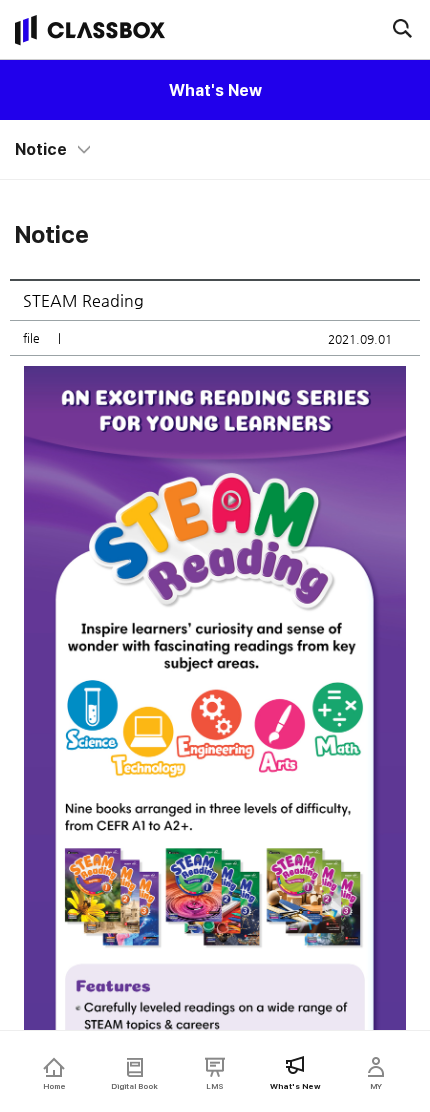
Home (54, 1086)
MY (376, 1086)
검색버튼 (402, 28)
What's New (215, 90)
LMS (215, 1086)
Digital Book (134, 1086)
